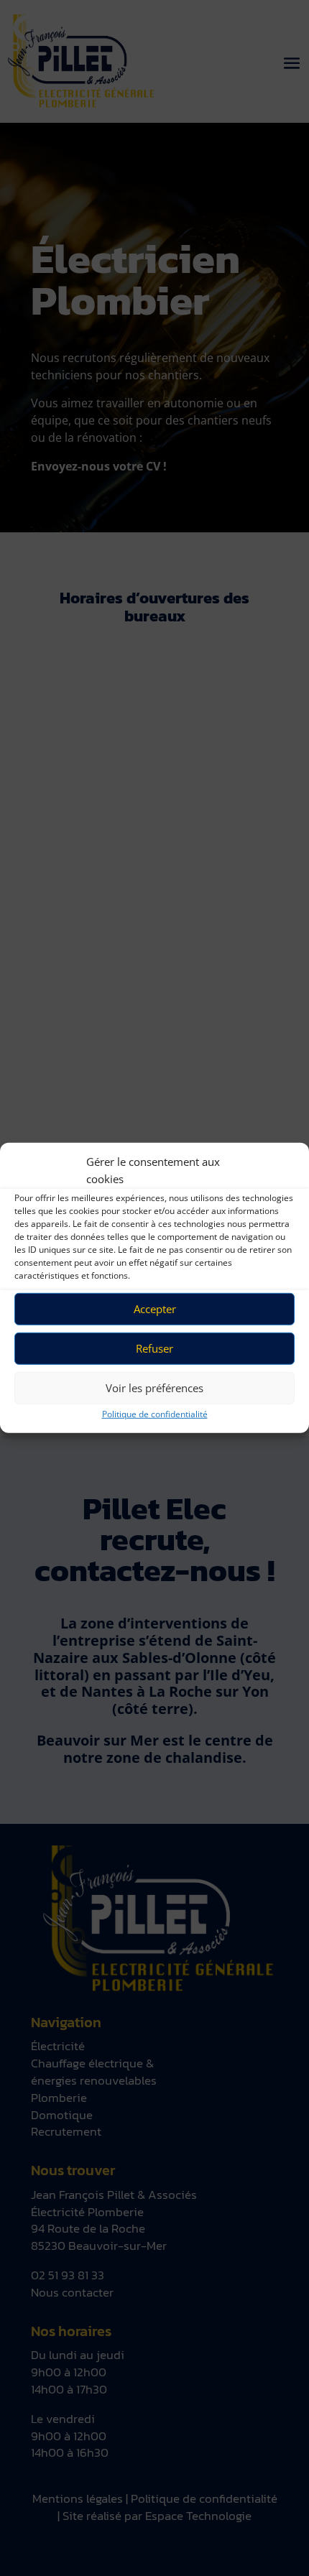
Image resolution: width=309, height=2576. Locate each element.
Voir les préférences (154, 1388)
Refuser (154, 1348)
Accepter (155, 1309)
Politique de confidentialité (155, 1413)
